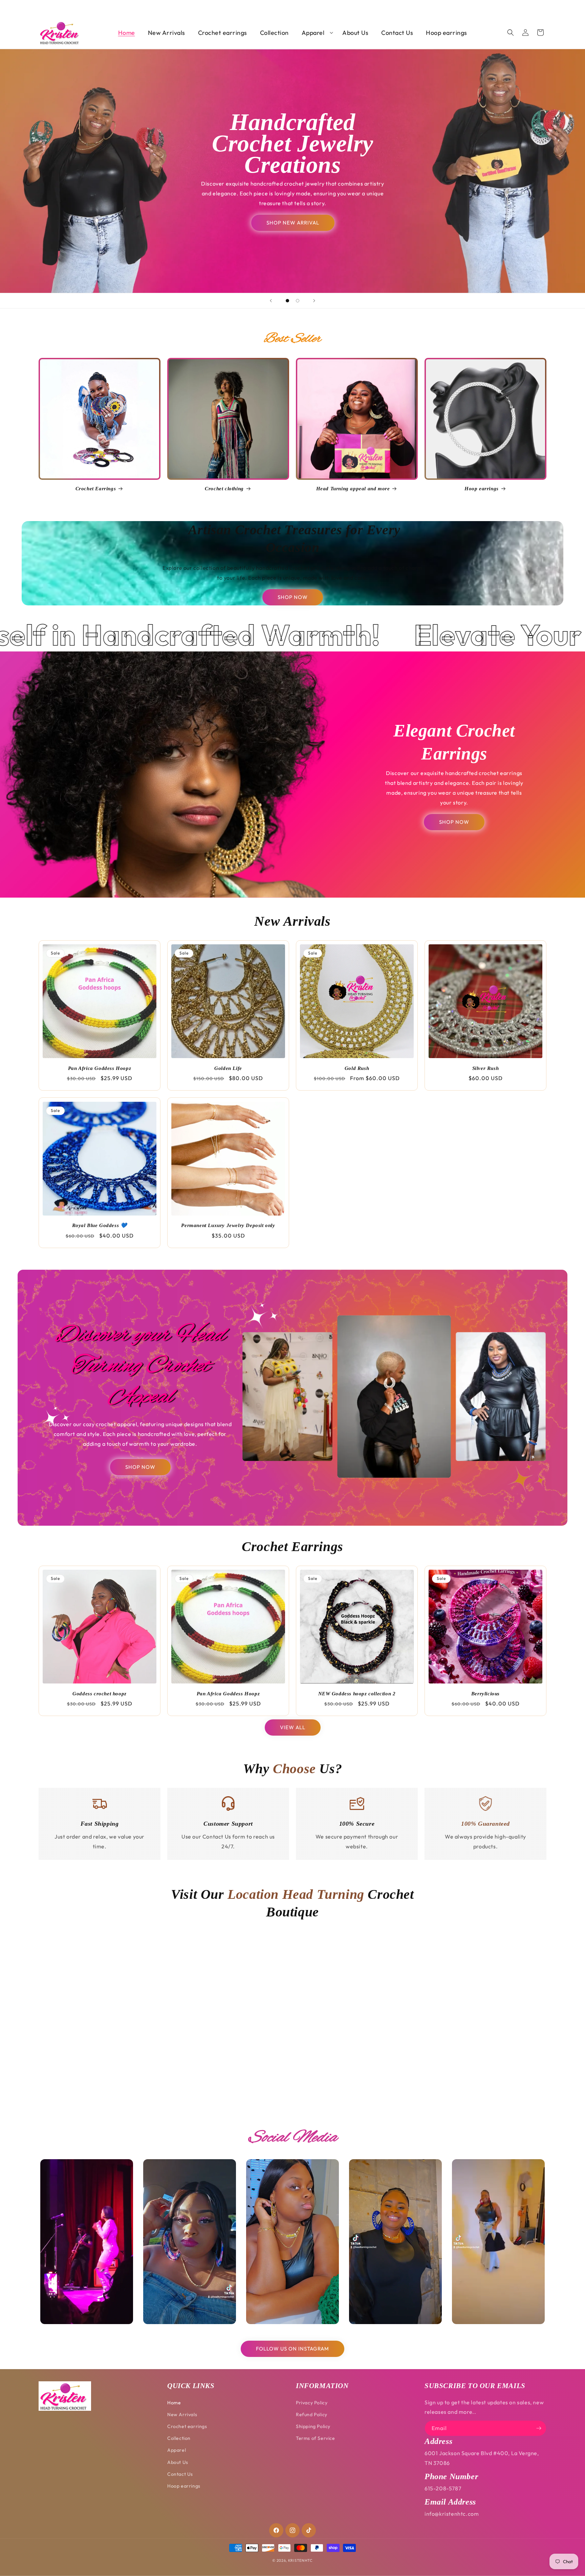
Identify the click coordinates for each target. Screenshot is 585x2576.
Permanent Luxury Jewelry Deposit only (228, 1225)
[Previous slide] (271, 301)
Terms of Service (316, 2438)
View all (293, 1727)
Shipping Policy (313, 2426)
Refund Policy (312, 2414)
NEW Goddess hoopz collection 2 (357, 1694)
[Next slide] (314, 301)
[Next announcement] (544, 7)
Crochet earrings (187, 2426)
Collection (179, 2438)
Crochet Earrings (96, 489)
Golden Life (228, 1068)
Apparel (177, 2450)
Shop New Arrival (292, 223)
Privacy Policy (312, 2403)
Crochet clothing (224, 489)
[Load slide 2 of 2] (298, 301)
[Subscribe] (539, 2428)
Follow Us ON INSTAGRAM (292, 2349)
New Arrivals (182, 2414)
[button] (316, 33)
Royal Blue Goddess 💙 (100, 1225)
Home (174, 2403)
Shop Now (293, 597)
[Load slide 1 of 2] (287, 301)
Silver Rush (486, 1068)
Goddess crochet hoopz (100, 1694)
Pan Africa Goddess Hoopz (100, 1068)
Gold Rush (357, 1068)
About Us (178, 2462)
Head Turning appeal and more (353, 489)
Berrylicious (485, 1694)
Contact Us (180, 2474)
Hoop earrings (482, 489)
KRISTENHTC (300, 2560)
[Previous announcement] (41, 7)
